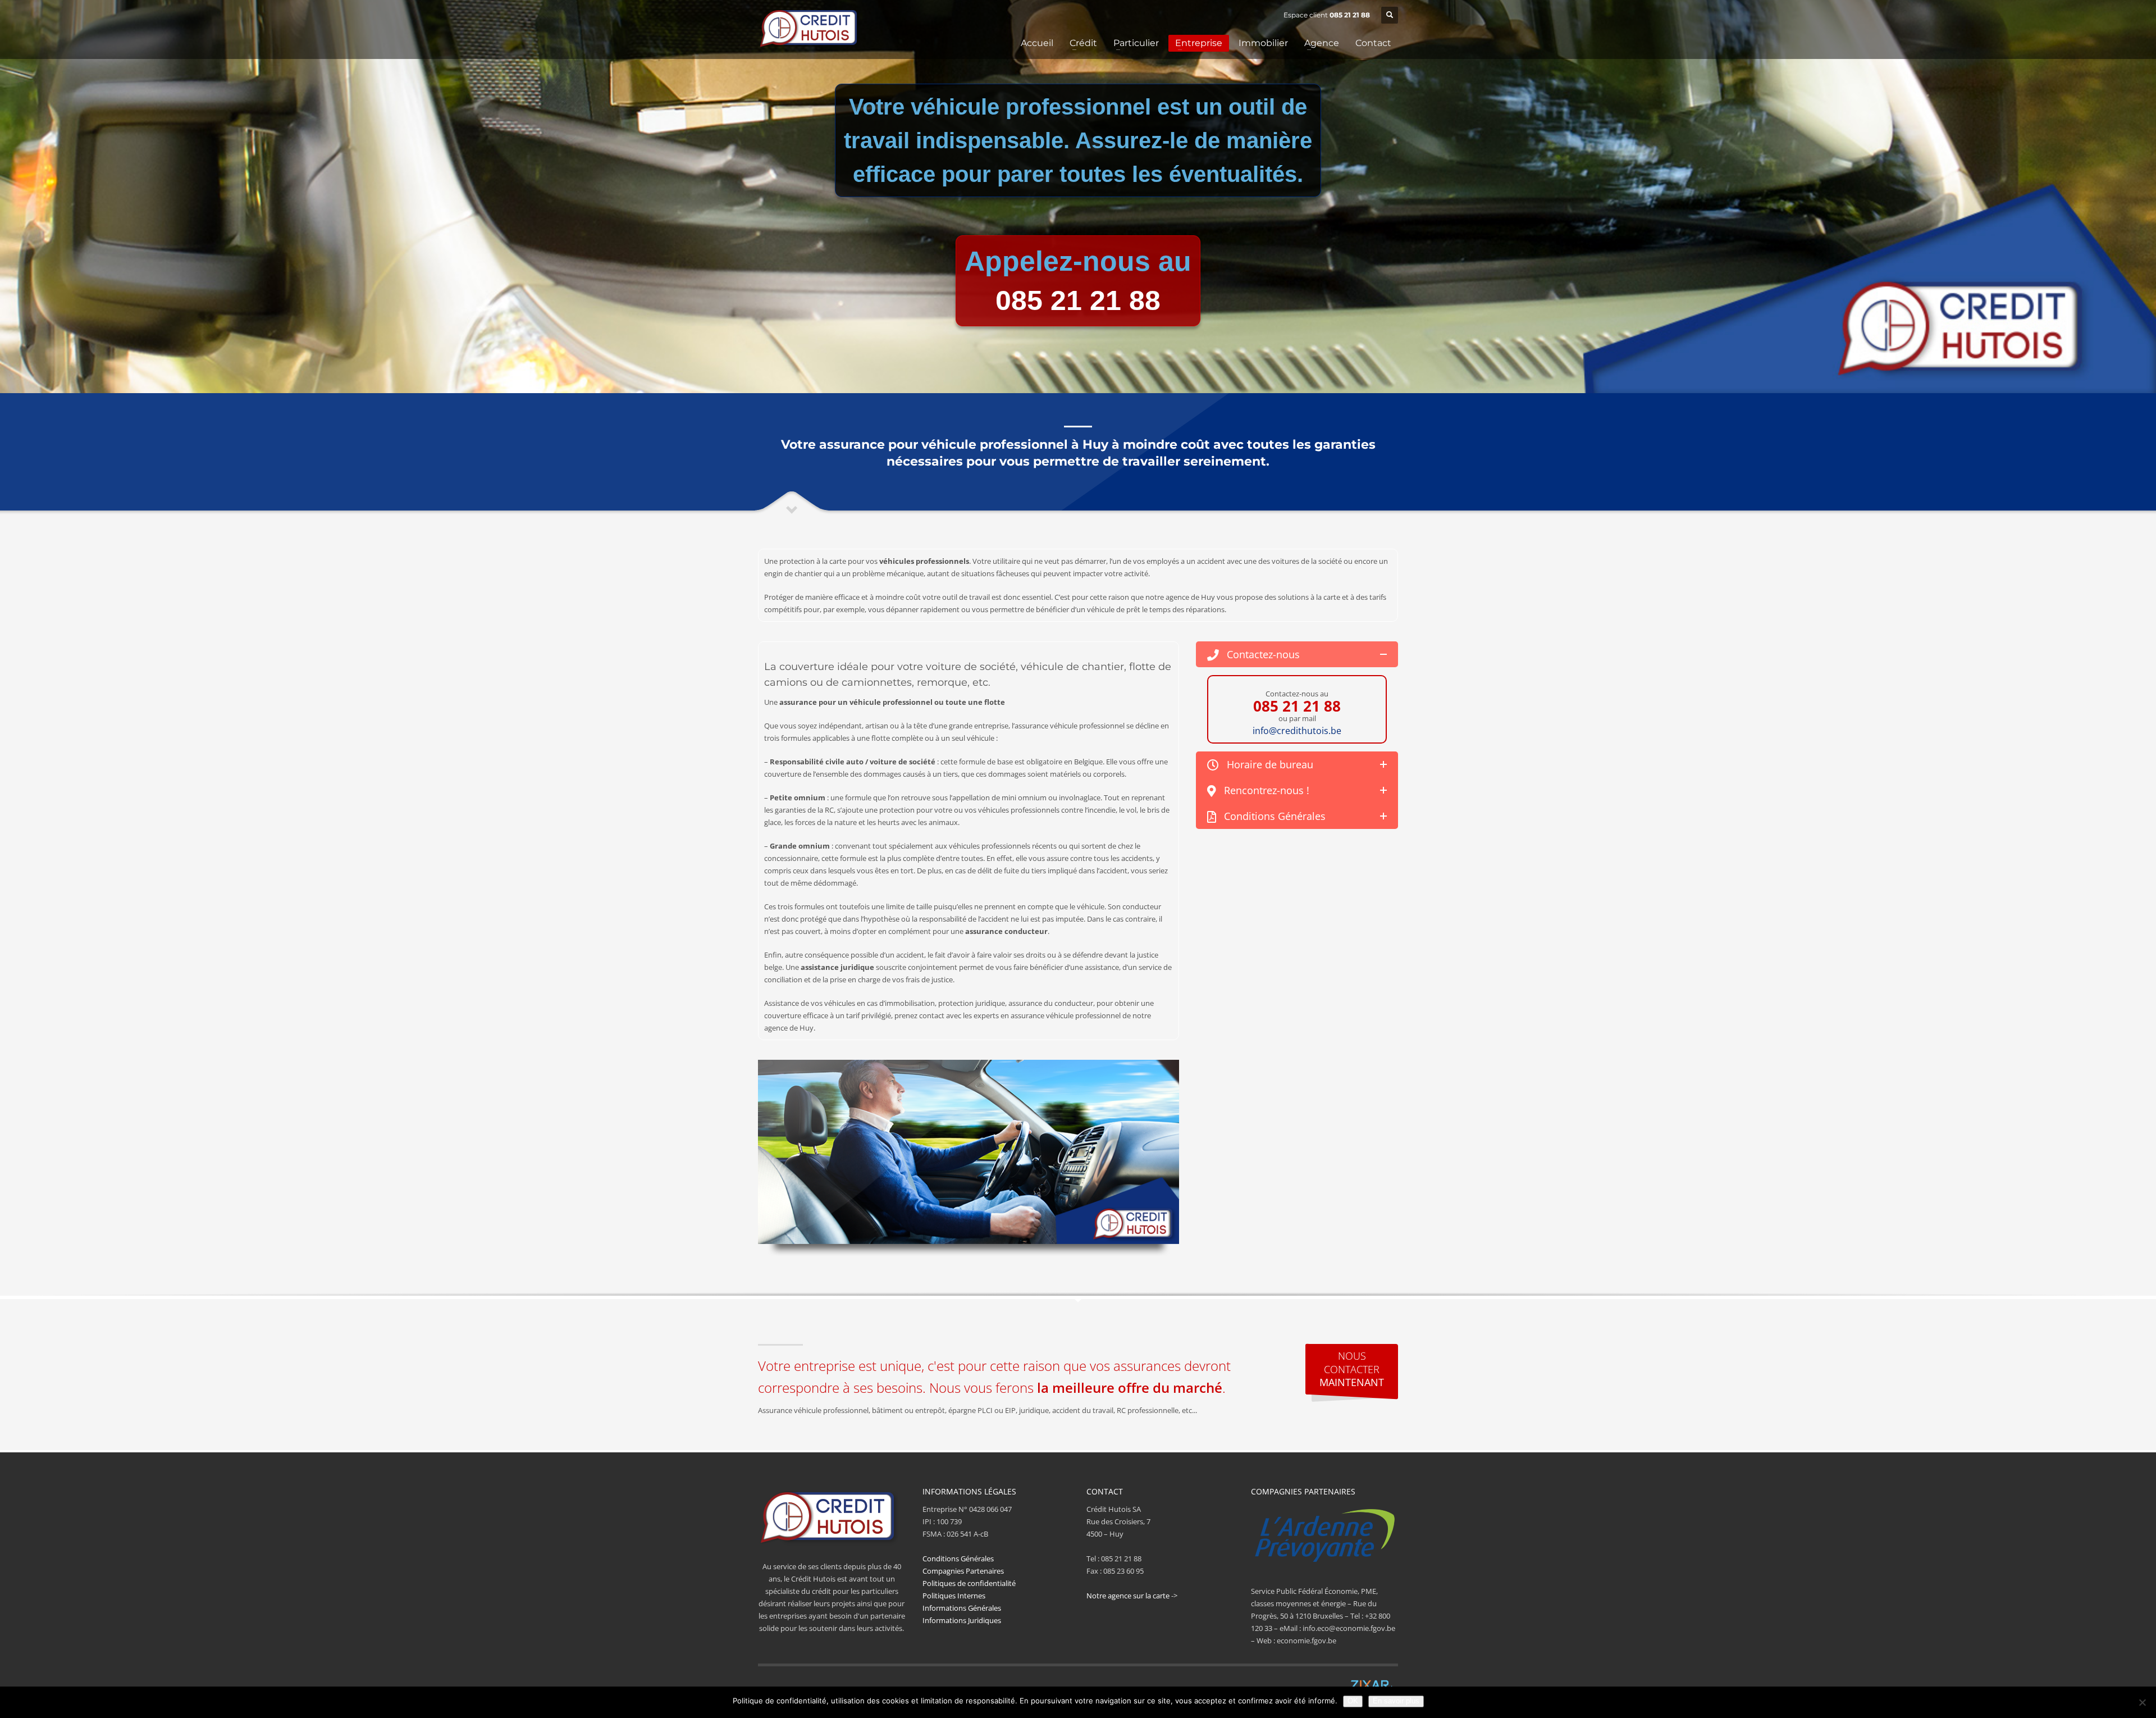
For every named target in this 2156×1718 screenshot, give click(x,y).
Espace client (1306, 15)
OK (1353, 1701)
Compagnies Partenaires (963, 1571)
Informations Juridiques (962, 1620)
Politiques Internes (954, 1596)
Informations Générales (962, 1608)
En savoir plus (1396, 1701)
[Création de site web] (1370, 1685)
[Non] (2142, 1702)
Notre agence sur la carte (1128, 1596)
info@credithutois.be (1297, 731)
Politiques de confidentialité (969, 1583)
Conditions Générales (958, 1558)
